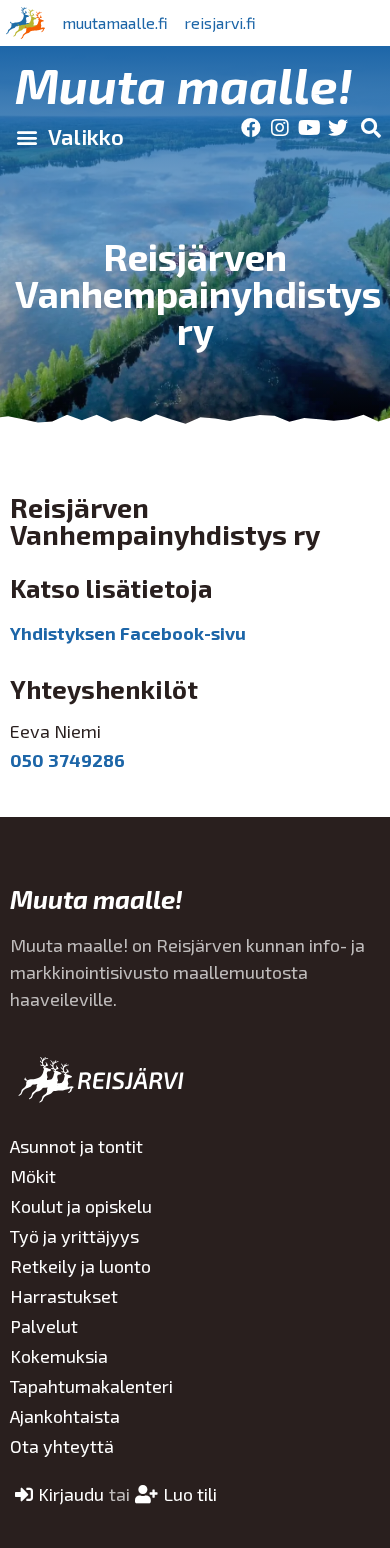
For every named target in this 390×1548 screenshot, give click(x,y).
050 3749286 (67, 760)
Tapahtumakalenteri (91, 1386)
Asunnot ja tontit (76, 1146)
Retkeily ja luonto (80, 1266)
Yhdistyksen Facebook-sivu (128, 633)
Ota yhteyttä (62, 1446)
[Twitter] (338, 128)
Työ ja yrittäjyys (74, 1236)
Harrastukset (64, 1296)
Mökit (33, 1176)
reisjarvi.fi (220, 22)
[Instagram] (280, 128)
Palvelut (44, 1326)
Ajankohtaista (65, 1416)
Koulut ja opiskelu (81, 1206)
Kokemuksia (59, 1356)
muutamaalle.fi (115, 22)
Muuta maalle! (184, 84)
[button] (69, 137)
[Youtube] (309, 128)
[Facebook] (251, 128)
